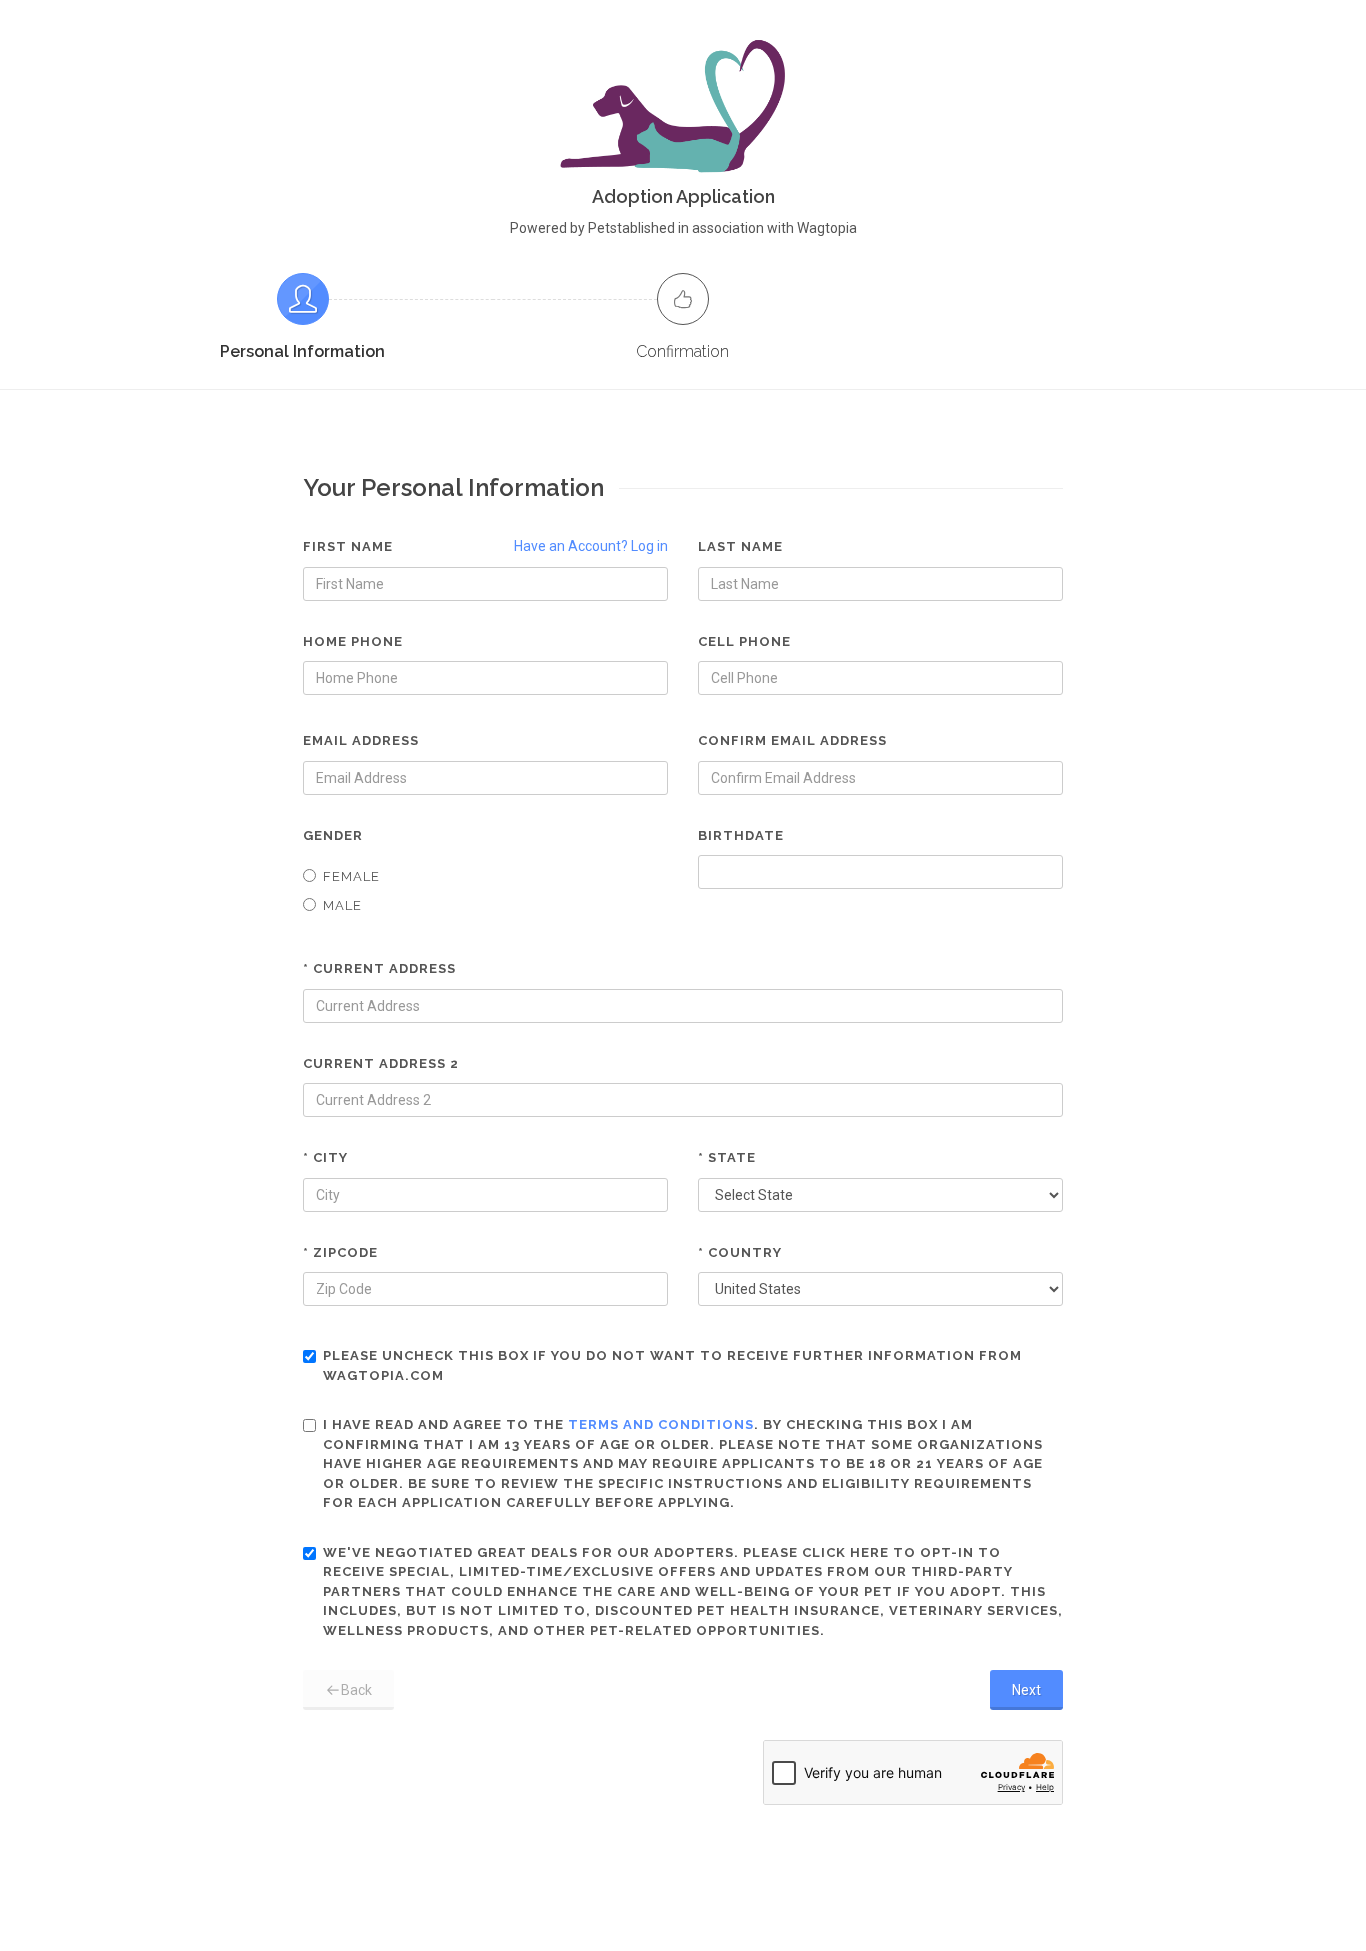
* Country (740, 1252)
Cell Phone (744, 641)
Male (342, 905)
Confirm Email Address (792, 740)
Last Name (740, 546)
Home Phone (353, 641)
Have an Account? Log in (591, 546)
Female (351, 876)
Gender (333, 835)
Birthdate (741, 835)
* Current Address (379, 968)
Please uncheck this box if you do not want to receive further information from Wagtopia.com (672, 1365)
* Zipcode (340, 1252)
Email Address (361, 740)
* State (727, 1157)
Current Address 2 (381, 1063)
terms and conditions (661, 1424)
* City (325, 1157)
